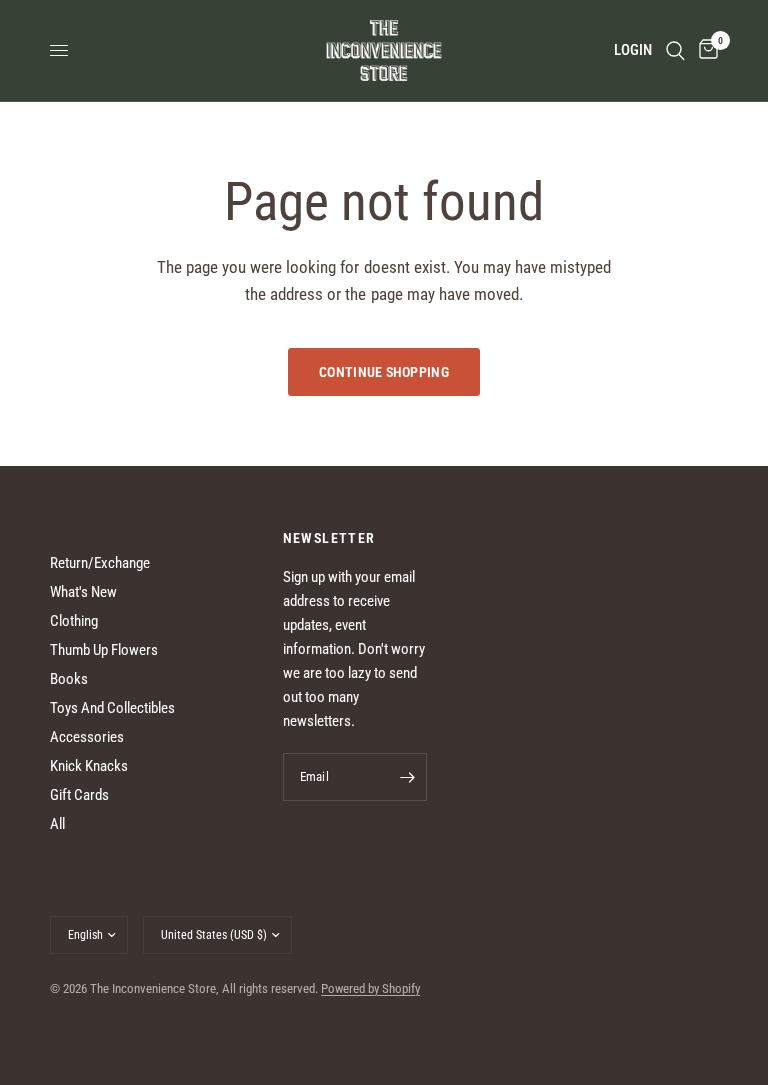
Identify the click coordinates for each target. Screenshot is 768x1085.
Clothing (74, 621)
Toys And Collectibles (112, 708)
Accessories (87, 737)
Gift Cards (79, 795)
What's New (83, 592)
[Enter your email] (407, 777)
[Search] (675, 50)
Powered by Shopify (370, 988)
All (57, 824)
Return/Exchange (100, 563)
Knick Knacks (89, 766)
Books (69, 679)
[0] (705, 50)
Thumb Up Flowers (104, 650)
